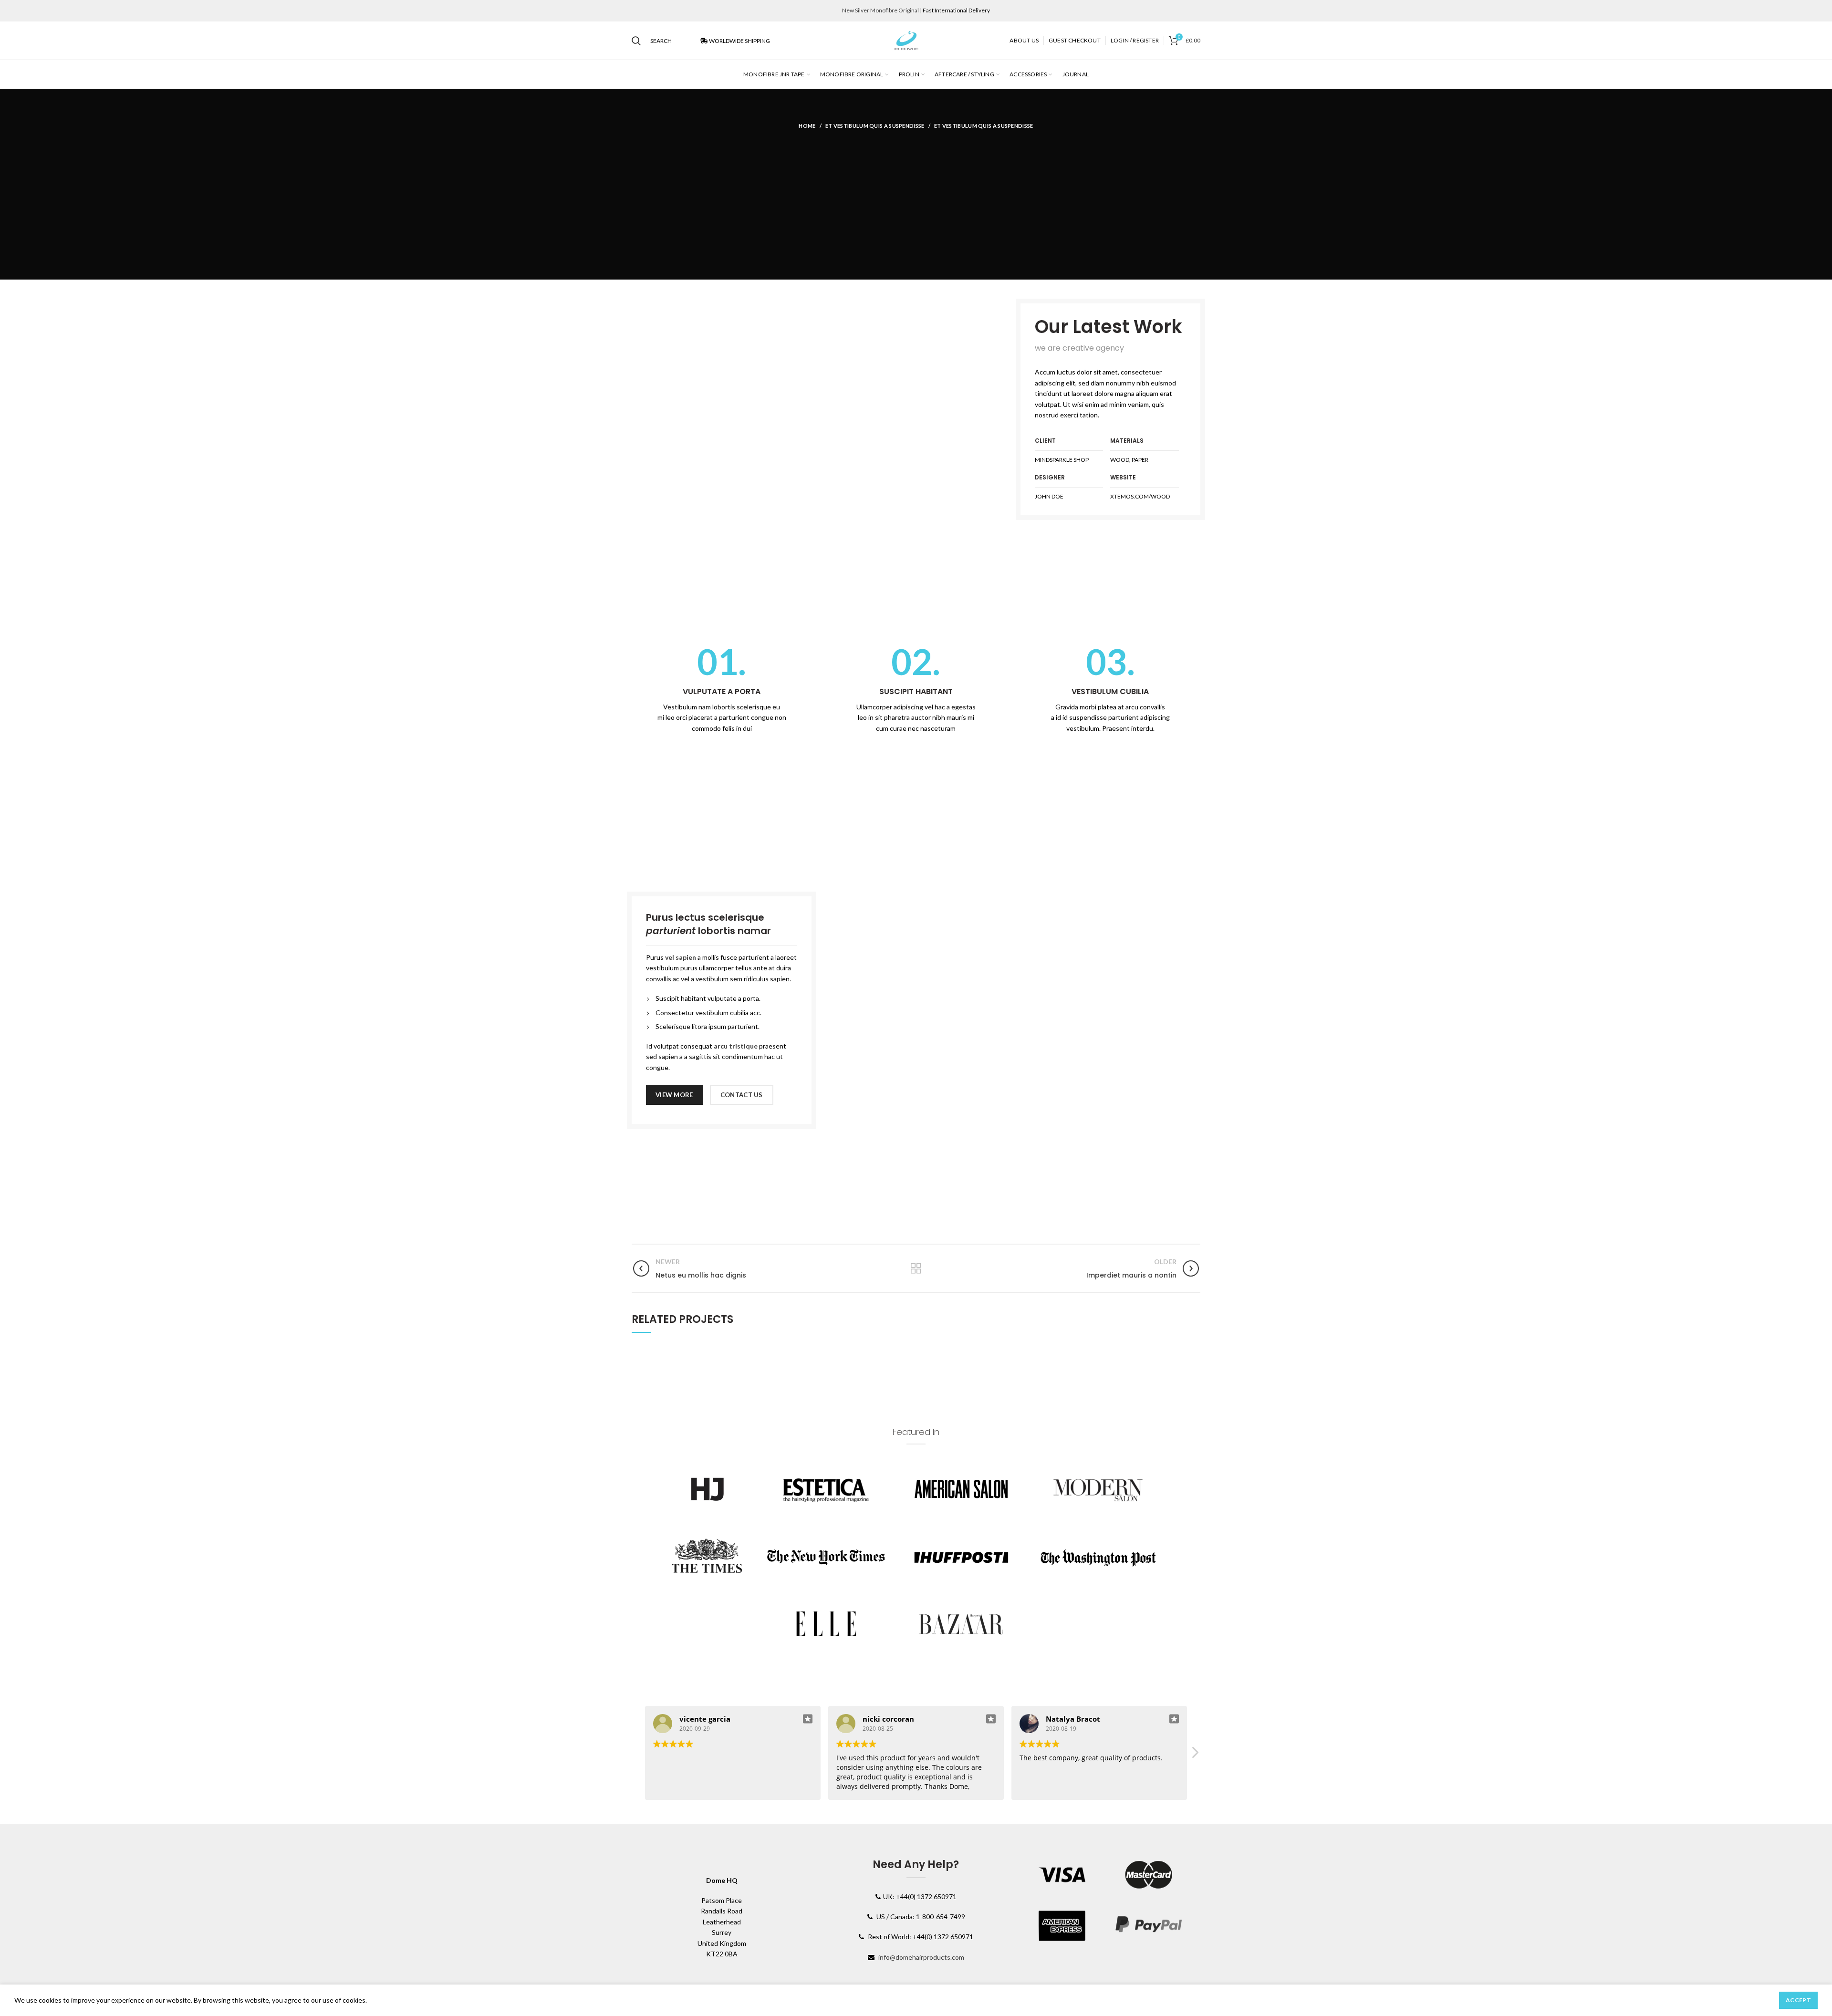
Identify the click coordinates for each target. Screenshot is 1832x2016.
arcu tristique (736, 1046)
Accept (1798, 2000)
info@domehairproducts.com (921, 1957)
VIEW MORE (674, 1095)
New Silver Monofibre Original (880, 10)
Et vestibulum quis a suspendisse (875, 126)
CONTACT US (742, 1095)
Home (807, 126)
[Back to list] (916, 1268)
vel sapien (681, 957)
